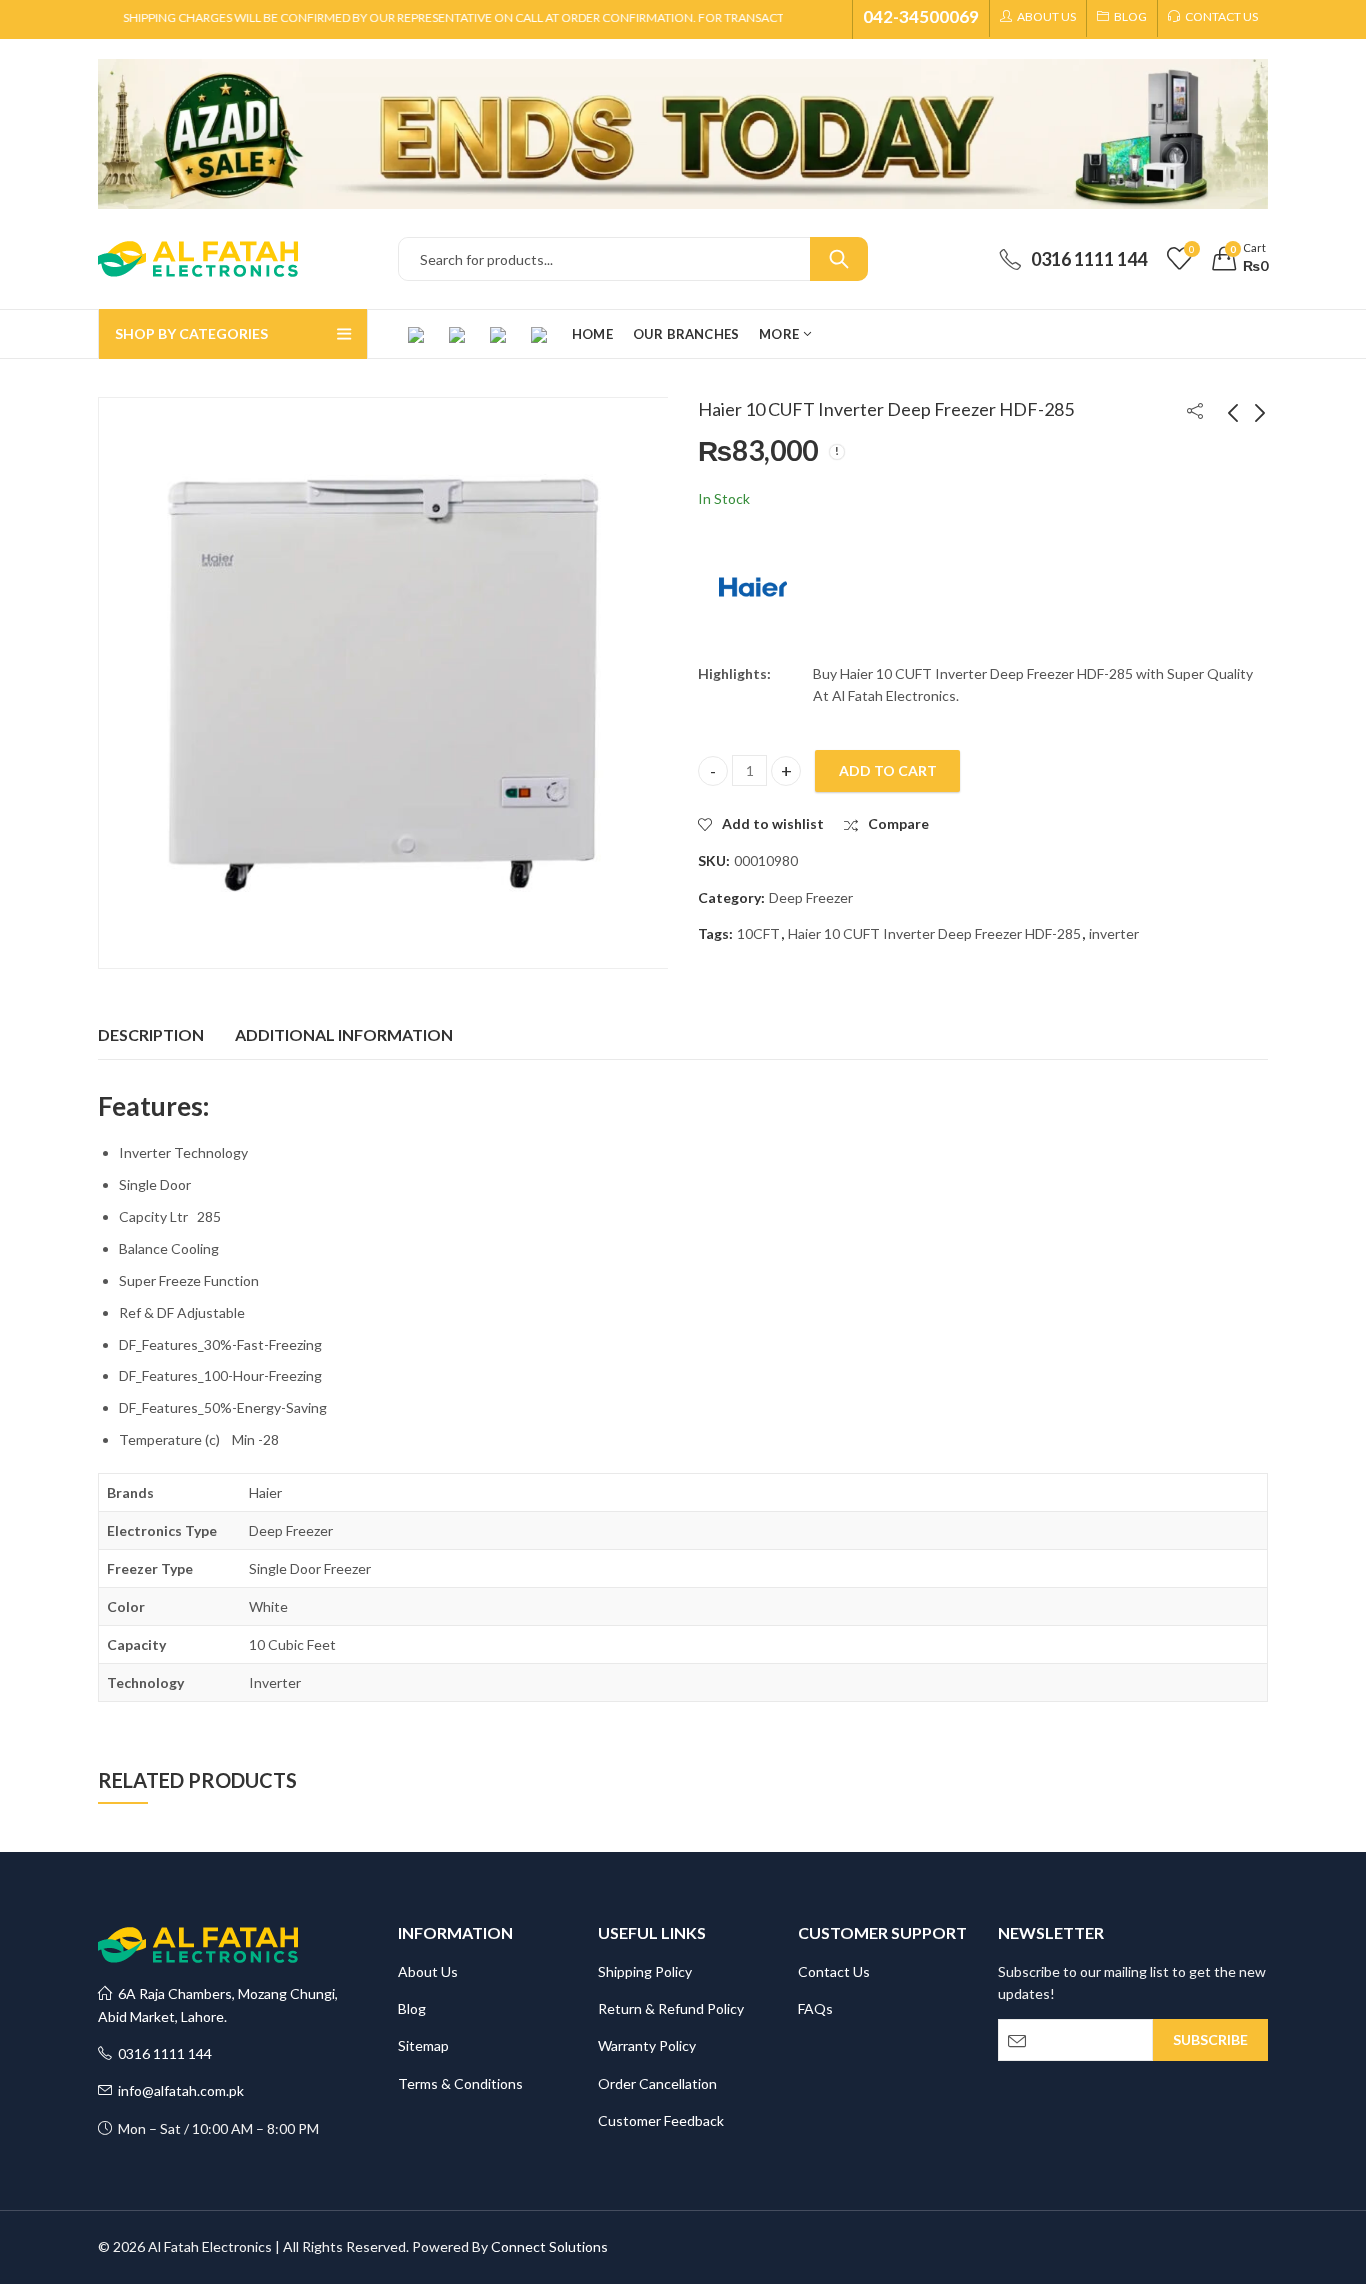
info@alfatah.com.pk (178, 2090)
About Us (428, 1971)
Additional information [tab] (344, 1034)
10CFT (758, 933)
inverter (1114, 933)
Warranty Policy (647, 2045)
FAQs (815, 2008)
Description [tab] (151, 1034)
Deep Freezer (811, 897)
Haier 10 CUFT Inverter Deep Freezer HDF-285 (934, 933)
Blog (412, 2008)
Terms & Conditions (460, 2083)
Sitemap (423, 2045)
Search (839, 259)
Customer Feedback (661, 2120)
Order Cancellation (657, 2083)
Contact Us (834, 1971)
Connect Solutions (549, 2246)
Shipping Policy (645, 1971)
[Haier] (753, 587)
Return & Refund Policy (671, 2008)
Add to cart (888, 770)
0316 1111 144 (162, 2053)
